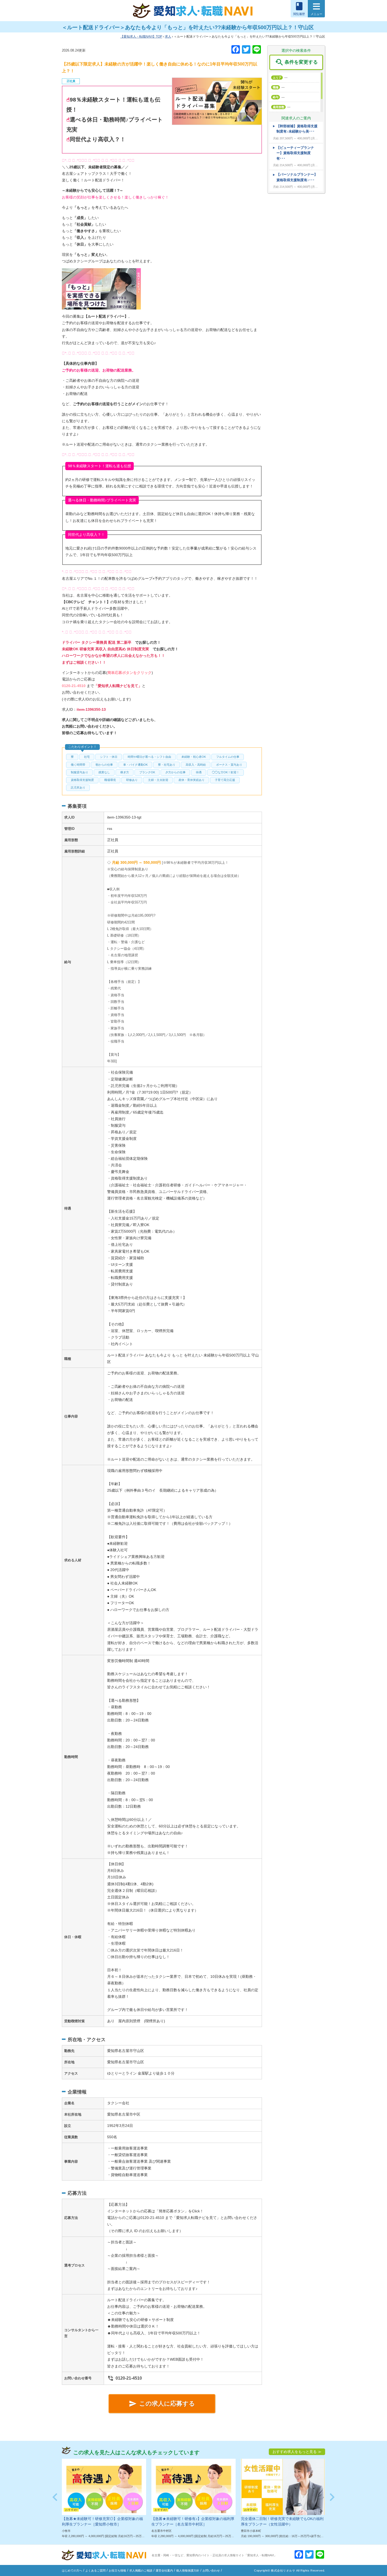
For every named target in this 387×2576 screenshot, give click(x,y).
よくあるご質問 (95, 2570)
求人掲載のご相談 (141, 2570)
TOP (143, 37)
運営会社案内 (164, 2570)
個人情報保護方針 (188, 2570)
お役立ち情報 (117, 2570)
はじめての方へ (72, 2570)
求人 (168, 37)
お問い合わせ (211, 2570)
